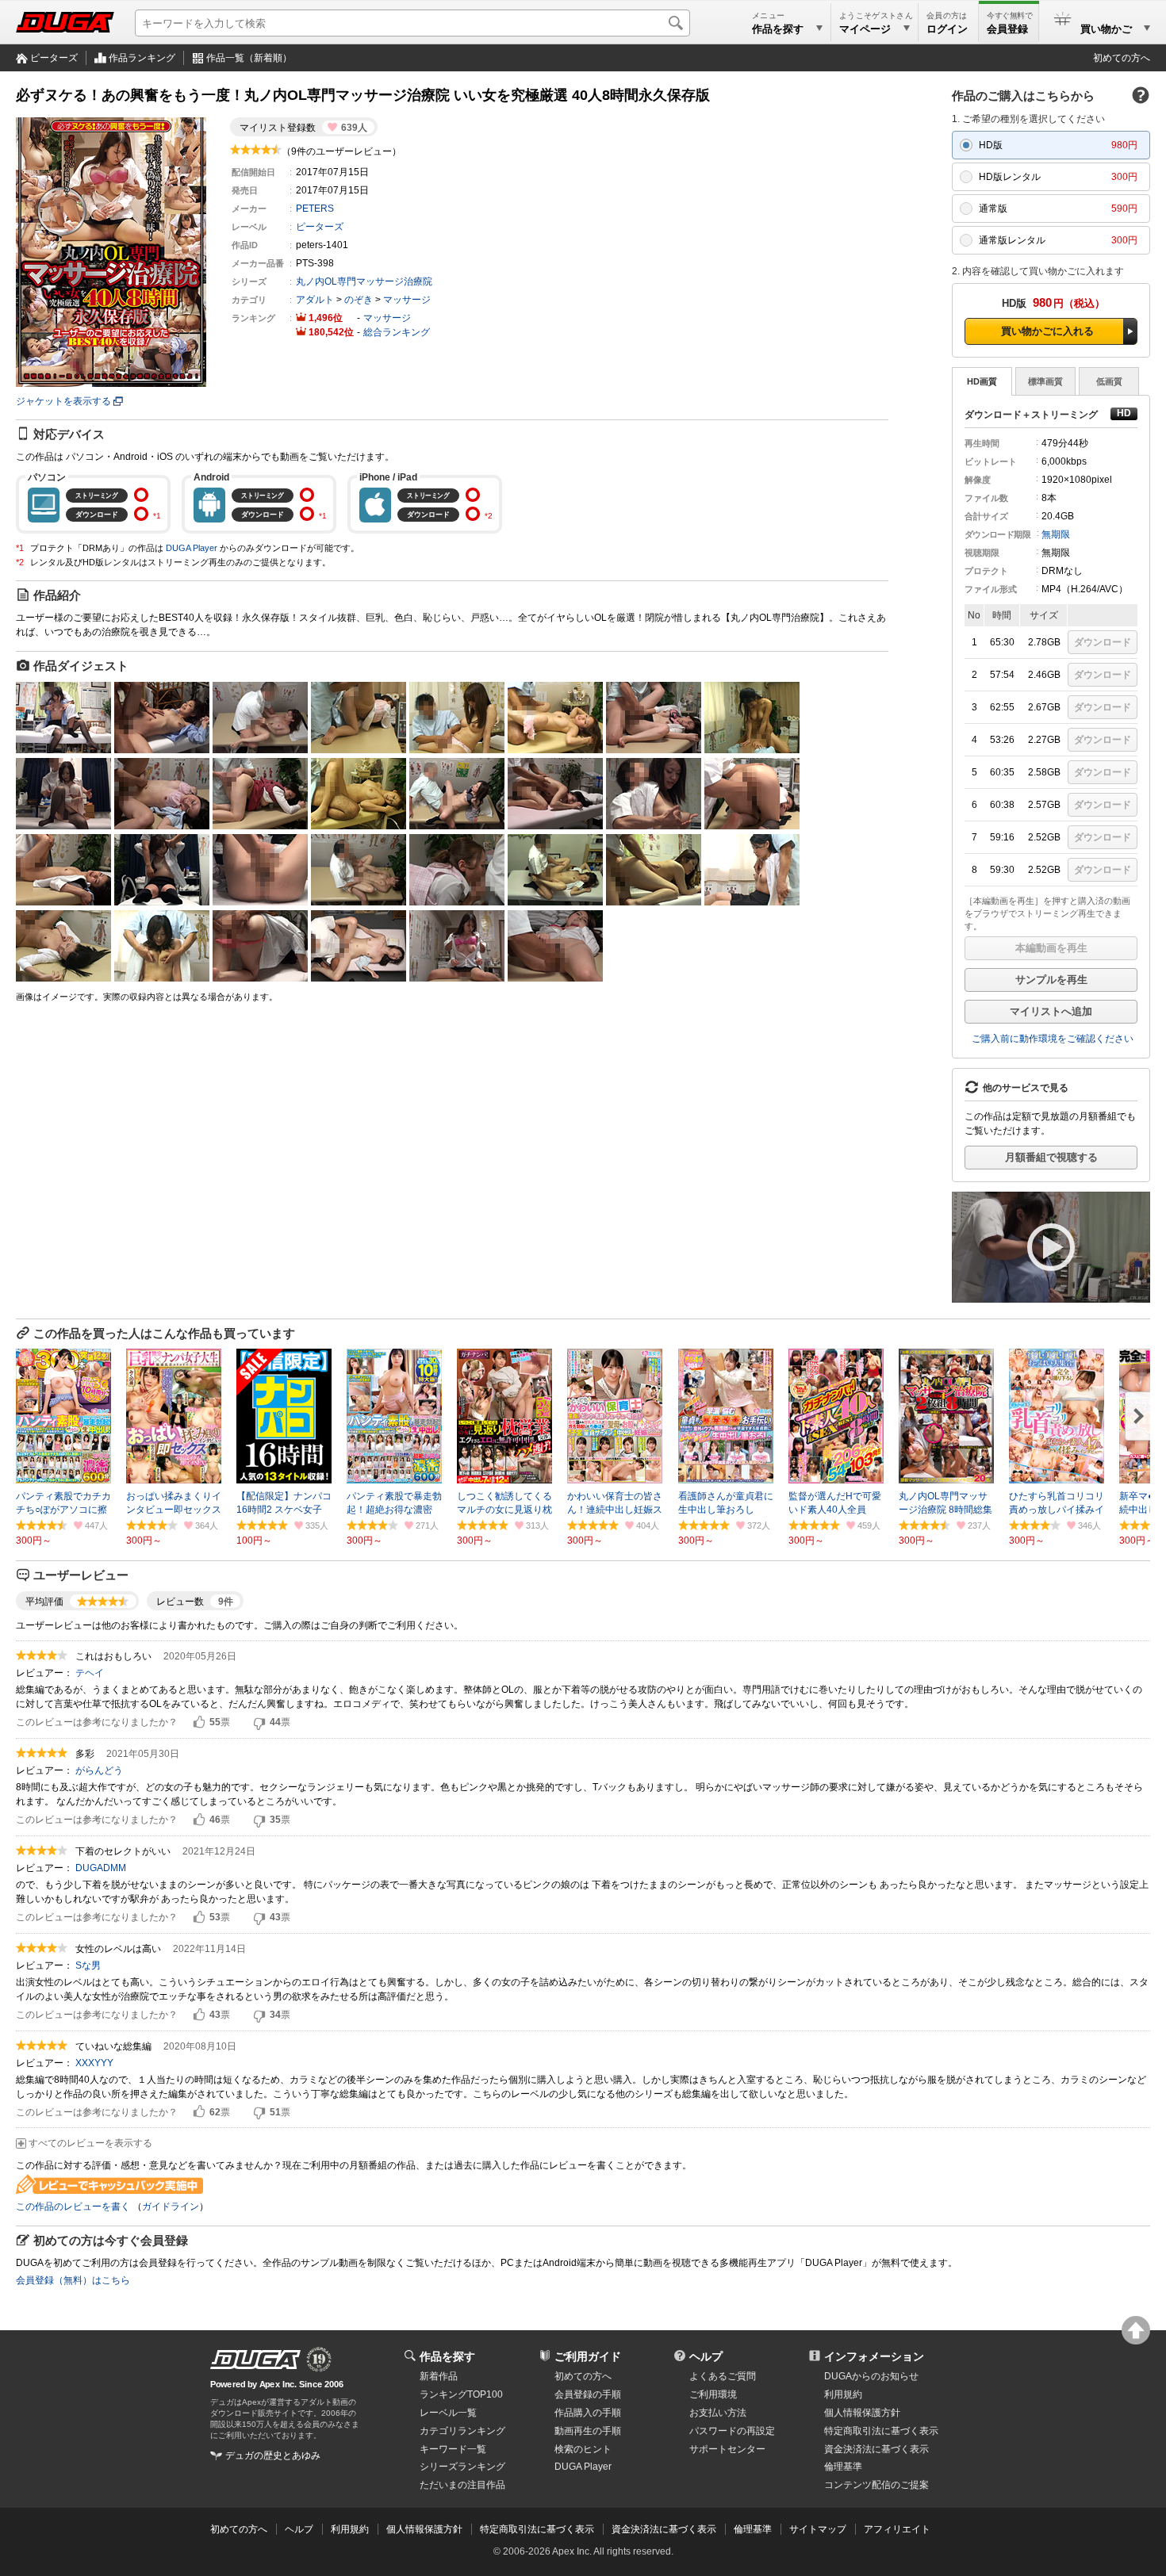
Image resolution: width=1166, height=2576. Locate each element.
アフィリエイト (897, 2529)
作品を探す (447, 2356)
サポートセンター (727, 2449)
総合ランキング (397, 332)
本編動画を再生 (1051, 948)
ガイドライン (171, 2207)
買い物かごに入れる (1047, 331)
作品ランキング (142, 58)
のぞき (359, 300)
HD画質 (982, 381)
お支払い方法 (718, 2413)
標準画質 (1045, 381)
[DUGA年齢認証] (255, 2360)
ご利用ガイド (588, 2356)
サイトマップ (818, 2529)
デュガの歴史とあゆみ (273, 2455)
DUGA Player (192, 548)
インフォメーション (874, 2356)
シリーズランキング (462, 2467)
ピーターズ (54, 58)
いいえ (259, 1723)
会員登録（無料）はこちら (73, 2280)
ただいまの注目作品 (462, 2485)
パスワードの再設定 (732, 2431)
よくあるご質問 (723, 2376)
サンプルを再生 (1051, 980)
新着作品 (439, 2376)
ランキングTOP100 (461, 2394)
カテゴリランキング (462, 2431)
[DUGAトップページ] (65, 22)
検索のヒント (583, 2449)
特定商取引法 (881, 2431)
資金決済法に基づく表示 (664, 2529)
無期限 (1056, 534)
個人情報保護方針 (862, 2413)
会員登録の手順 (588, 2394)
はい (199, 1723)
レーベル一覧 (448, 2413)
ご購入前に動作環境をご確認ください (1053, 1039)
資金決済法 (876, 2449)
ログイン (947, 29)
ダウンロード (1103, 642)
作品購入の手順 (588, 2413)
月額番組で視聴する (1051, 1157)
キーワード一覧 (453, 2449)
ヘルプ (706, 2356)
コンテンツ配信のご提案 (876, 2485)
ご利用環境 (713, 2394)
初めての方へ (1122, 58)
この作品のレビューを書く (73, 2207)
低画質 (1109, 381)
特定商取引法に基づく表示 (537, 2529)
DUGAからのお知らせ (871, 2376)
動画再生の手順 (588, 2431)
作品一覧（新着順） (249, 58)
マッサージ (407, 300)
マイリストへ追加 (1051, 1011)
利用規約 (843, 2394)
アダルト (315, 300)
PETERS (315, 209)
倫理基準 (843, 2467)
